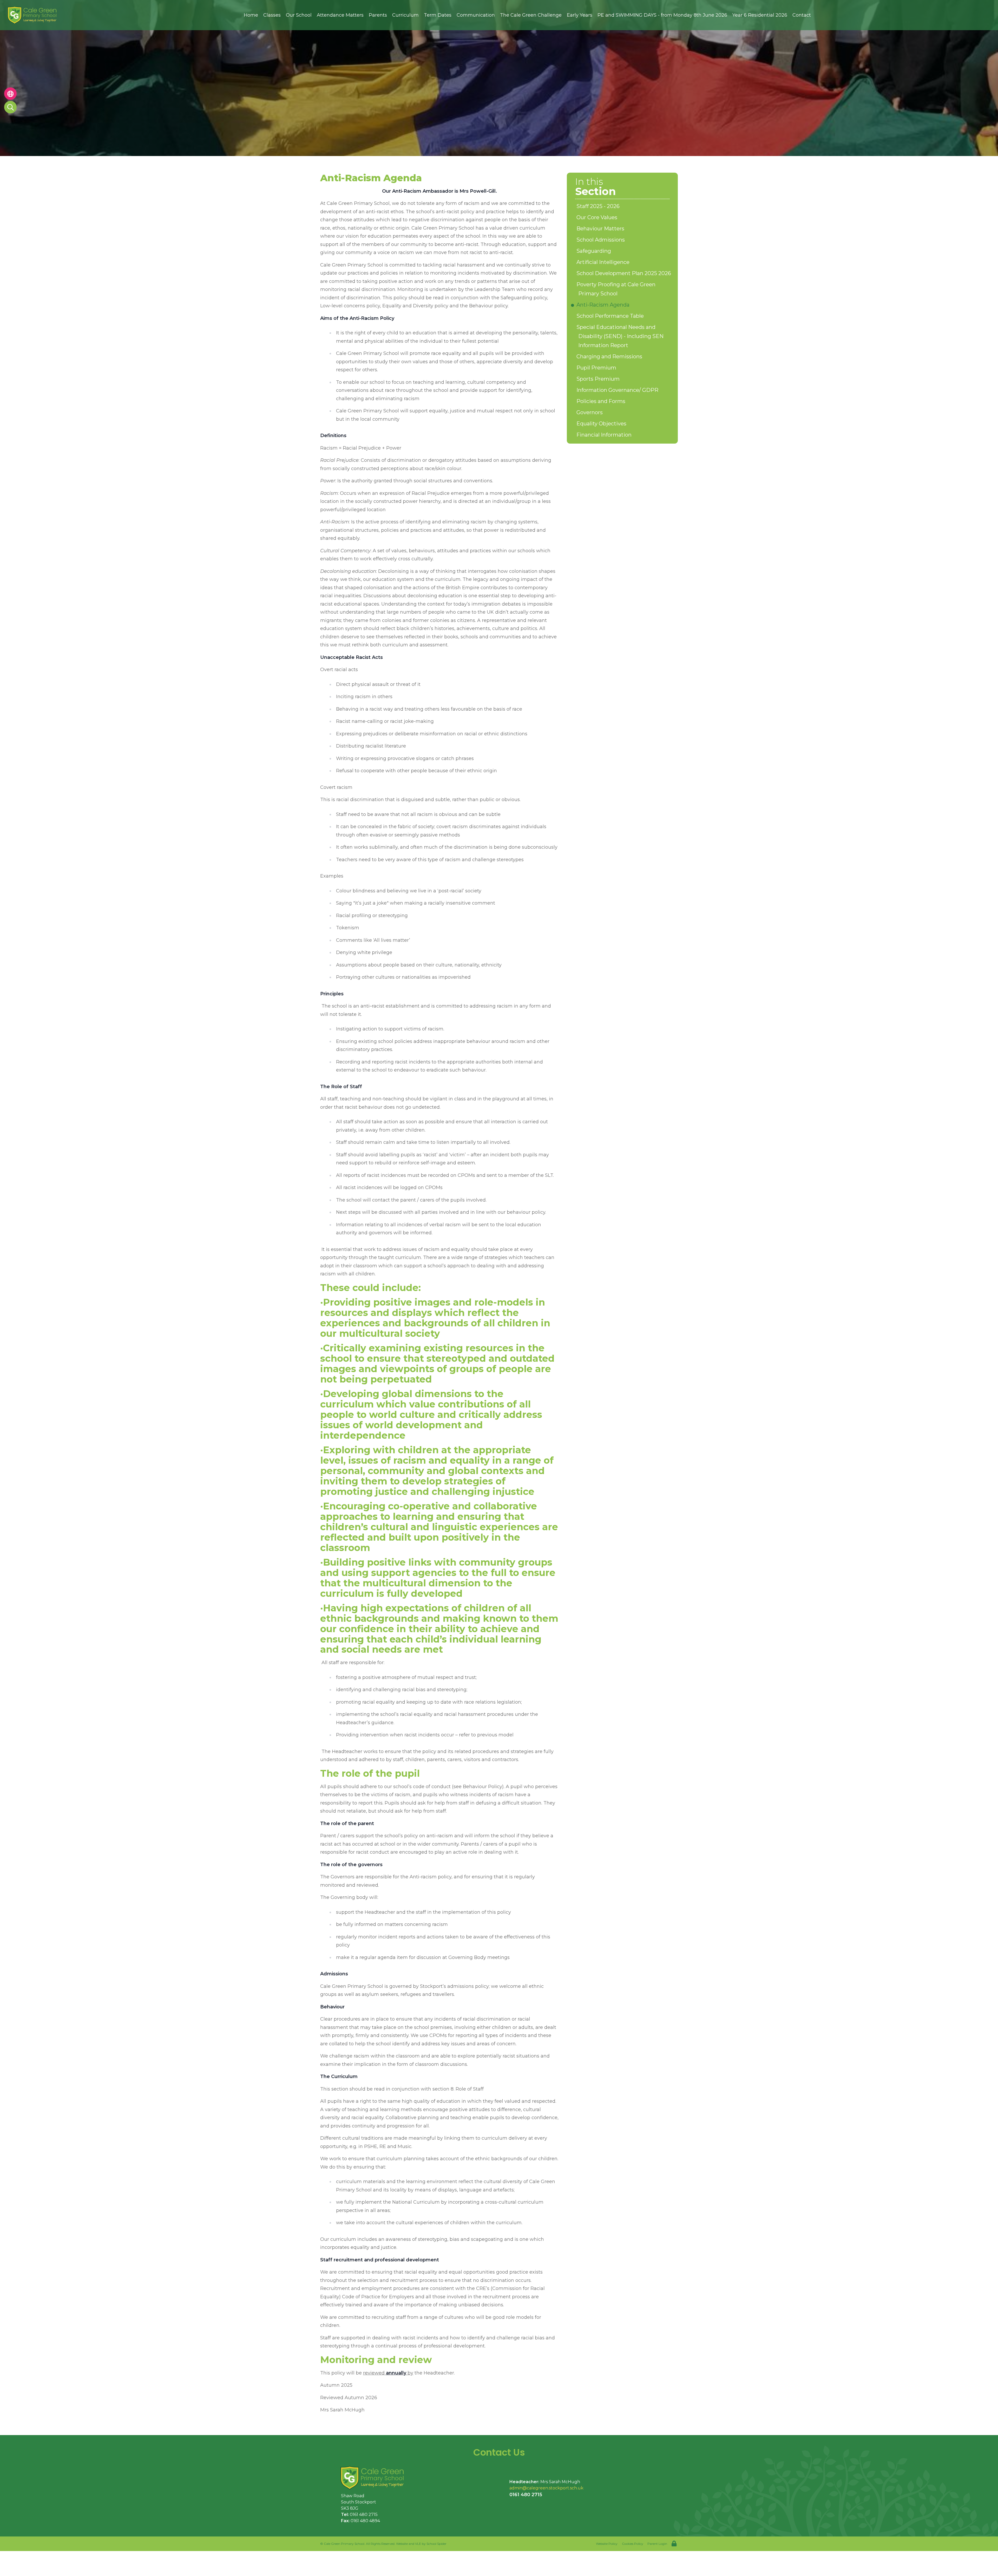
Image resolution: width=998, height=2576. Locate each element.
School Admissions (602, 240)
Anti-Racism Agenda (604, 305)
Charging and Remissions (610, 356)
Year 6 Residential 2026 (760, 15)
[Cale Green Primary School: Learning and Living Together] (375, 2478)
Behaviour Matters (601, 229)
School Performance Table (611, 316)
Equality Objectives (602, 424)
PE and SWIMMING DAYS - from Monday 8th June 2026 (662, 15)
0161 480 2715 (364, 2515)
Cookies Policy (633, 2544)
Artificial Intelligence (604, 262)
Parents (378, 15)
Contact (802, 15)
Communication (476, 15)
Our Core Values (598, 217)
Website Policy (607, 2544)
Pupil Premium (597, 368)
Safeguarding (595, 251)
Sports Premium (599, 379)
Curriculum (405, 15)
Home (251, 15)
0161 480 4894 (365, 2521)
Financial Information (605, 435)
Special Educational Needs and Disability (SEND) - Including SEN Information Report (621, 336)
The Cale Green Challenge (531, 15)
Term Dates (438, 15)
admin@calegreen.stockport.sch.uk (546, 2488)
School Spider (436, 2544)
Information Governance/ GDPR (618, 390)
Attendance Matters (340, 15)
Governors (590, 412)
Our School (299, 15)
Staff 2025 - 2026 (599, 206)
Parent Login (657, 2544)
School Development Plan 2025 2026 (625, 273)
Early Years (580, 15)
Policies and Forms (602, 401)
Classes (272, 15)
